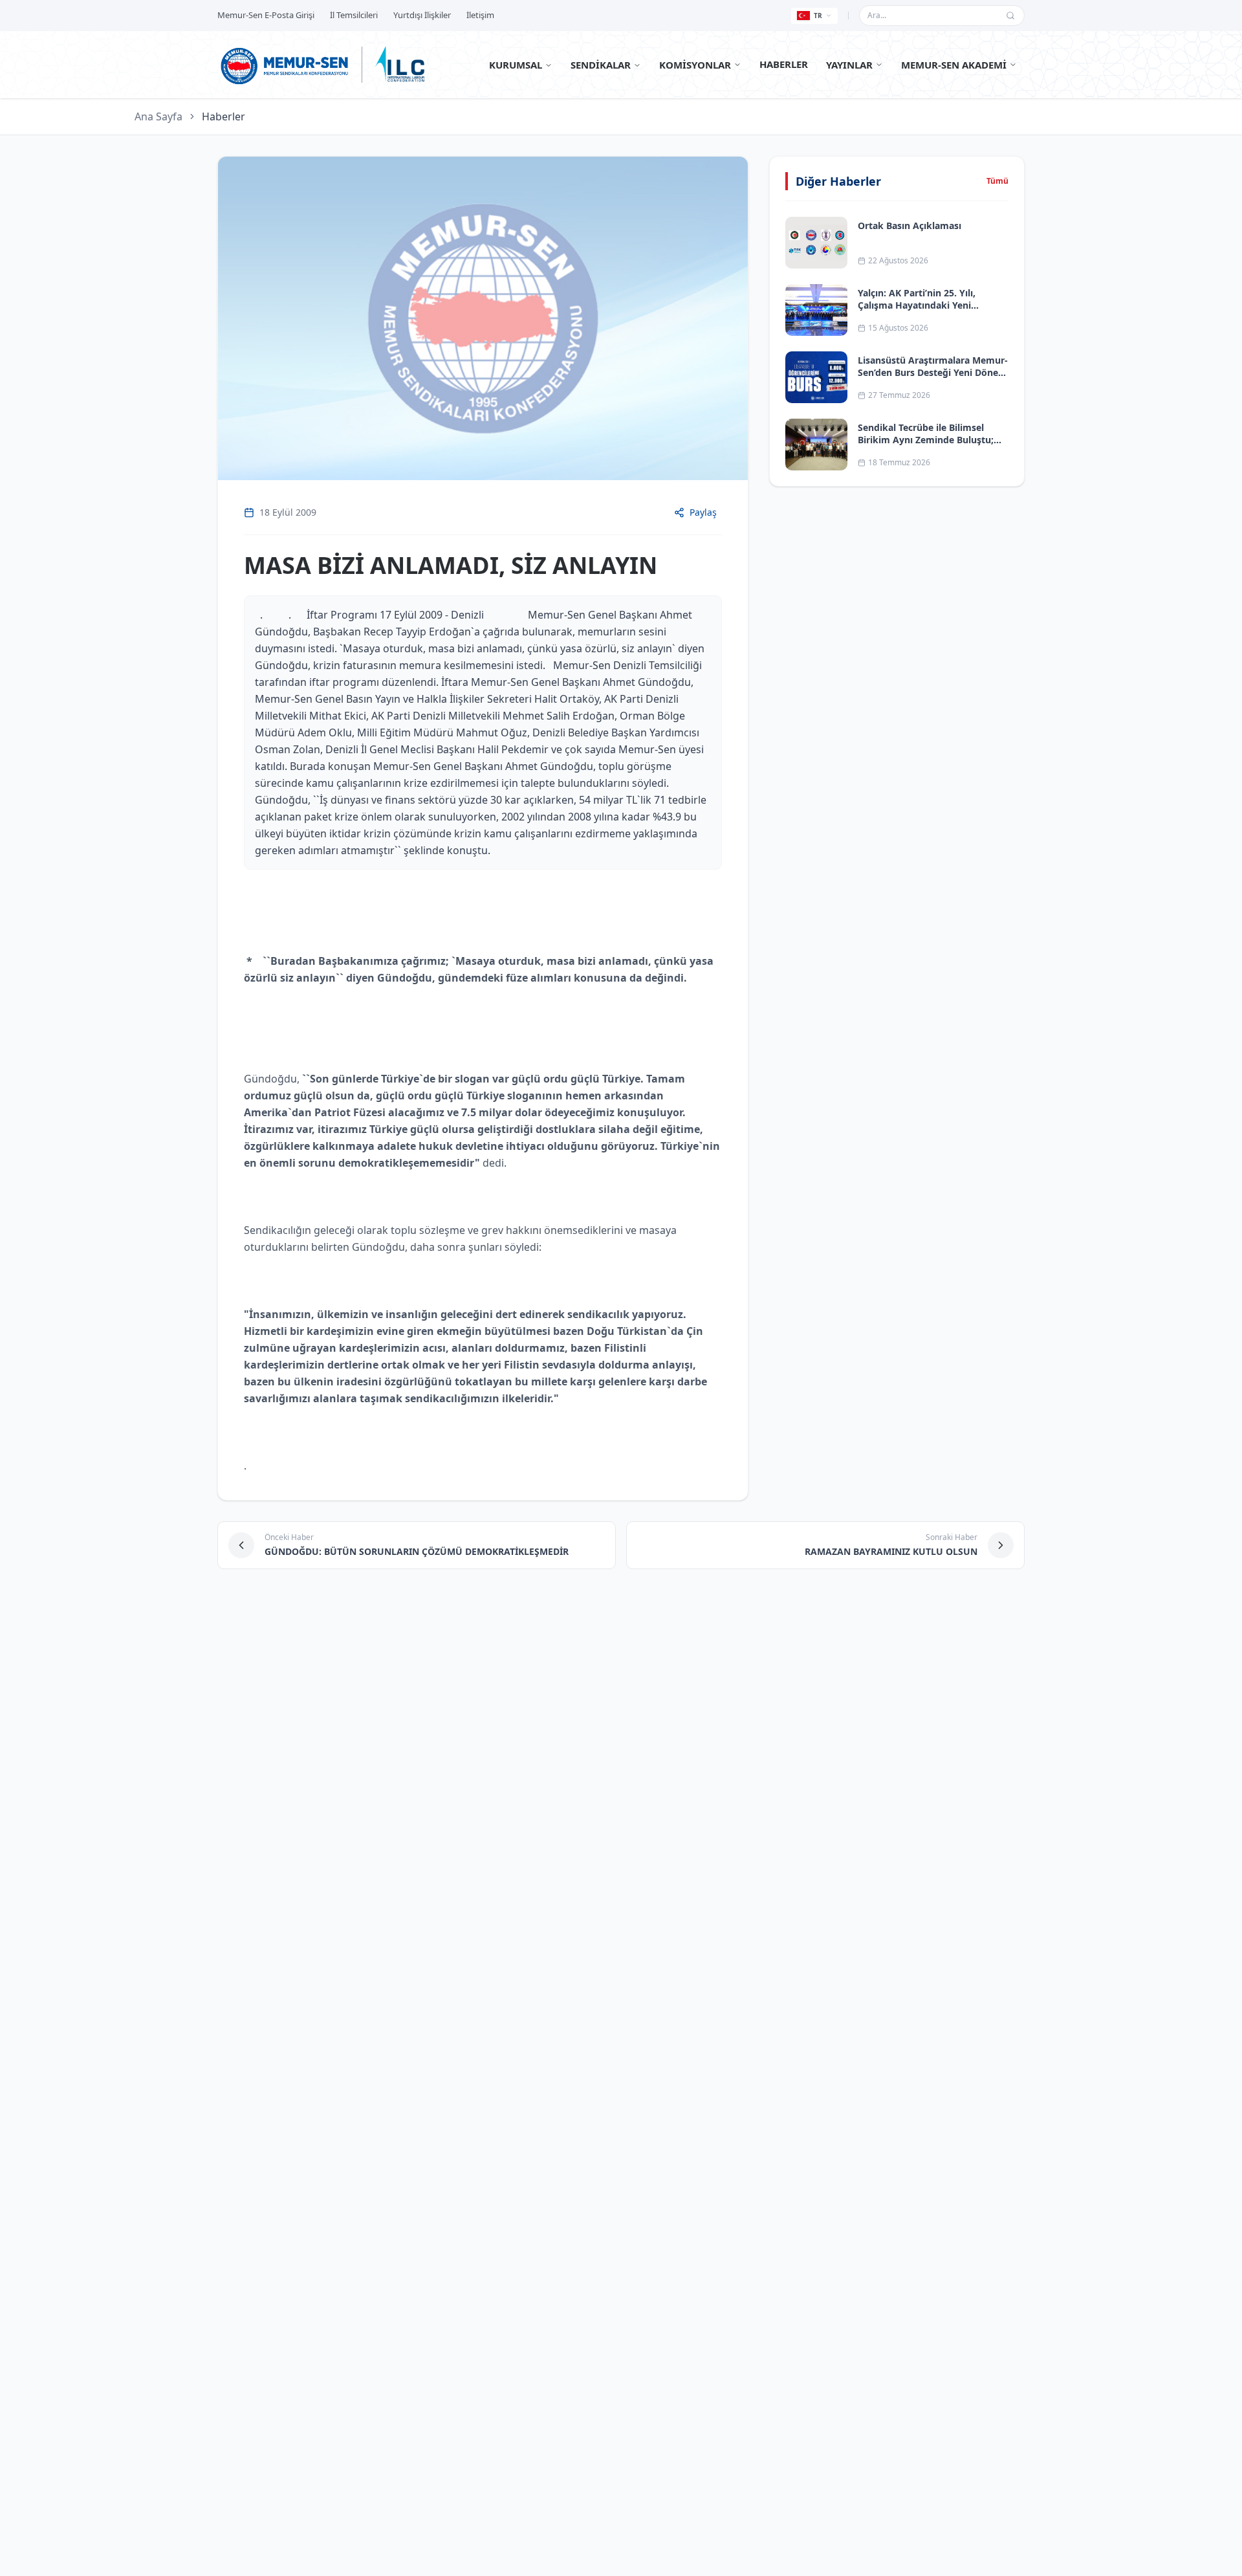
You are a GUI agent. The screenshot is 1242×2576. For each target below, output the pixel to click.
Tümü (997, 181)
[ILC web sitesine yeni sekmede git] (400, 65)
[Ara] (1010, 16)
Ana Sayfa (158, 116)
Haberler (223, 116)
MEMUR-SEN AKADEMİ (954, 65)
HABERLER (784, 64)
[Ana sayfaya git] (285, 65)
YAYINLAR (849, 65)
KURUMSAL (516, 65)
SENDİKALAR (601, 65)
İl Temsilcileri (354, 15)
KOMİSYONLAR (695, 65)
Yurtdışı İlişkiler (422, 15)
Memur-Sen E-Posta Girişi (266, 15)
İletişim (480, 15)
